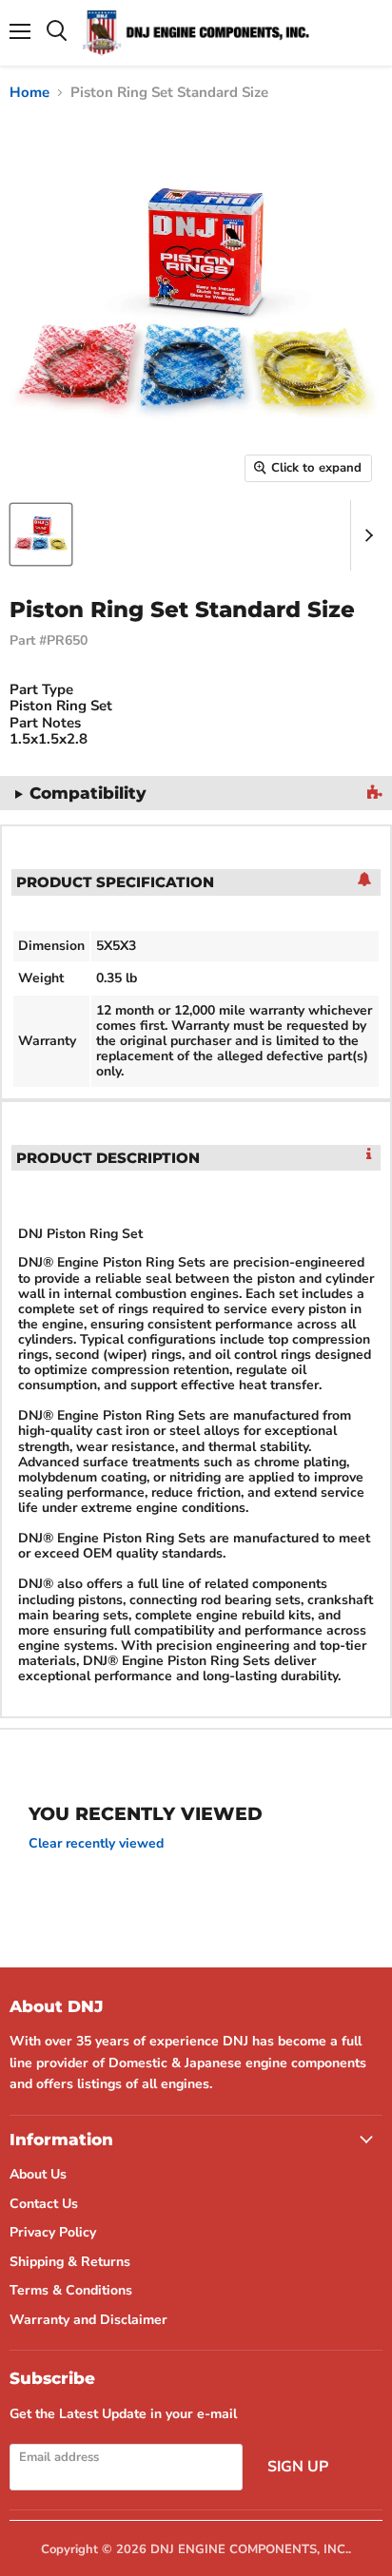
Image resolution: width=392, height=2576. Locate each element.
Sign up (298, 2467)
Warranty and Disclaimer (88, 2320)
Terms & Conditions (71, 2290)
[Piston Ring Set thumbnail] (41, 534)
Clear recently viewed (96, 1844)
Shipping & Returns (70, 2262)
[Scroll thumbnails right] (365, 535)
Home (29, 93)
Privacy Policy (53, 2232)
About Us (38, 2174)
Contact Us (44, 2204)
